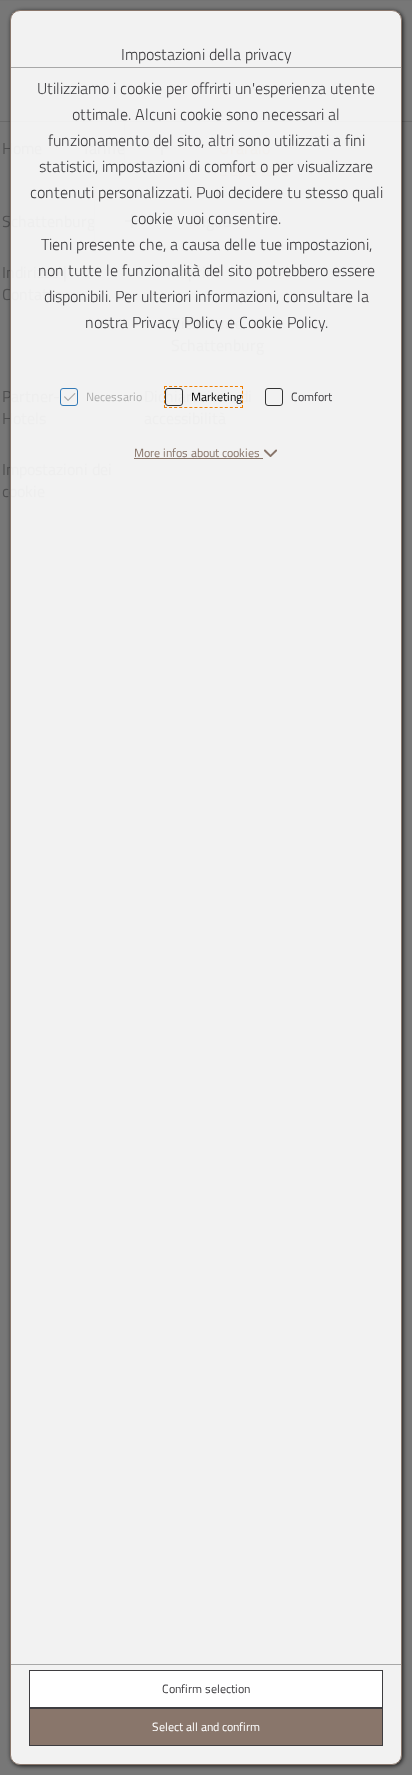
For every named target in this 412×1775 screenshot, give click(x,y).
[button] (206, 452)
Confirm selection (206, 1688)
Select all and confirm (206, 1726)
